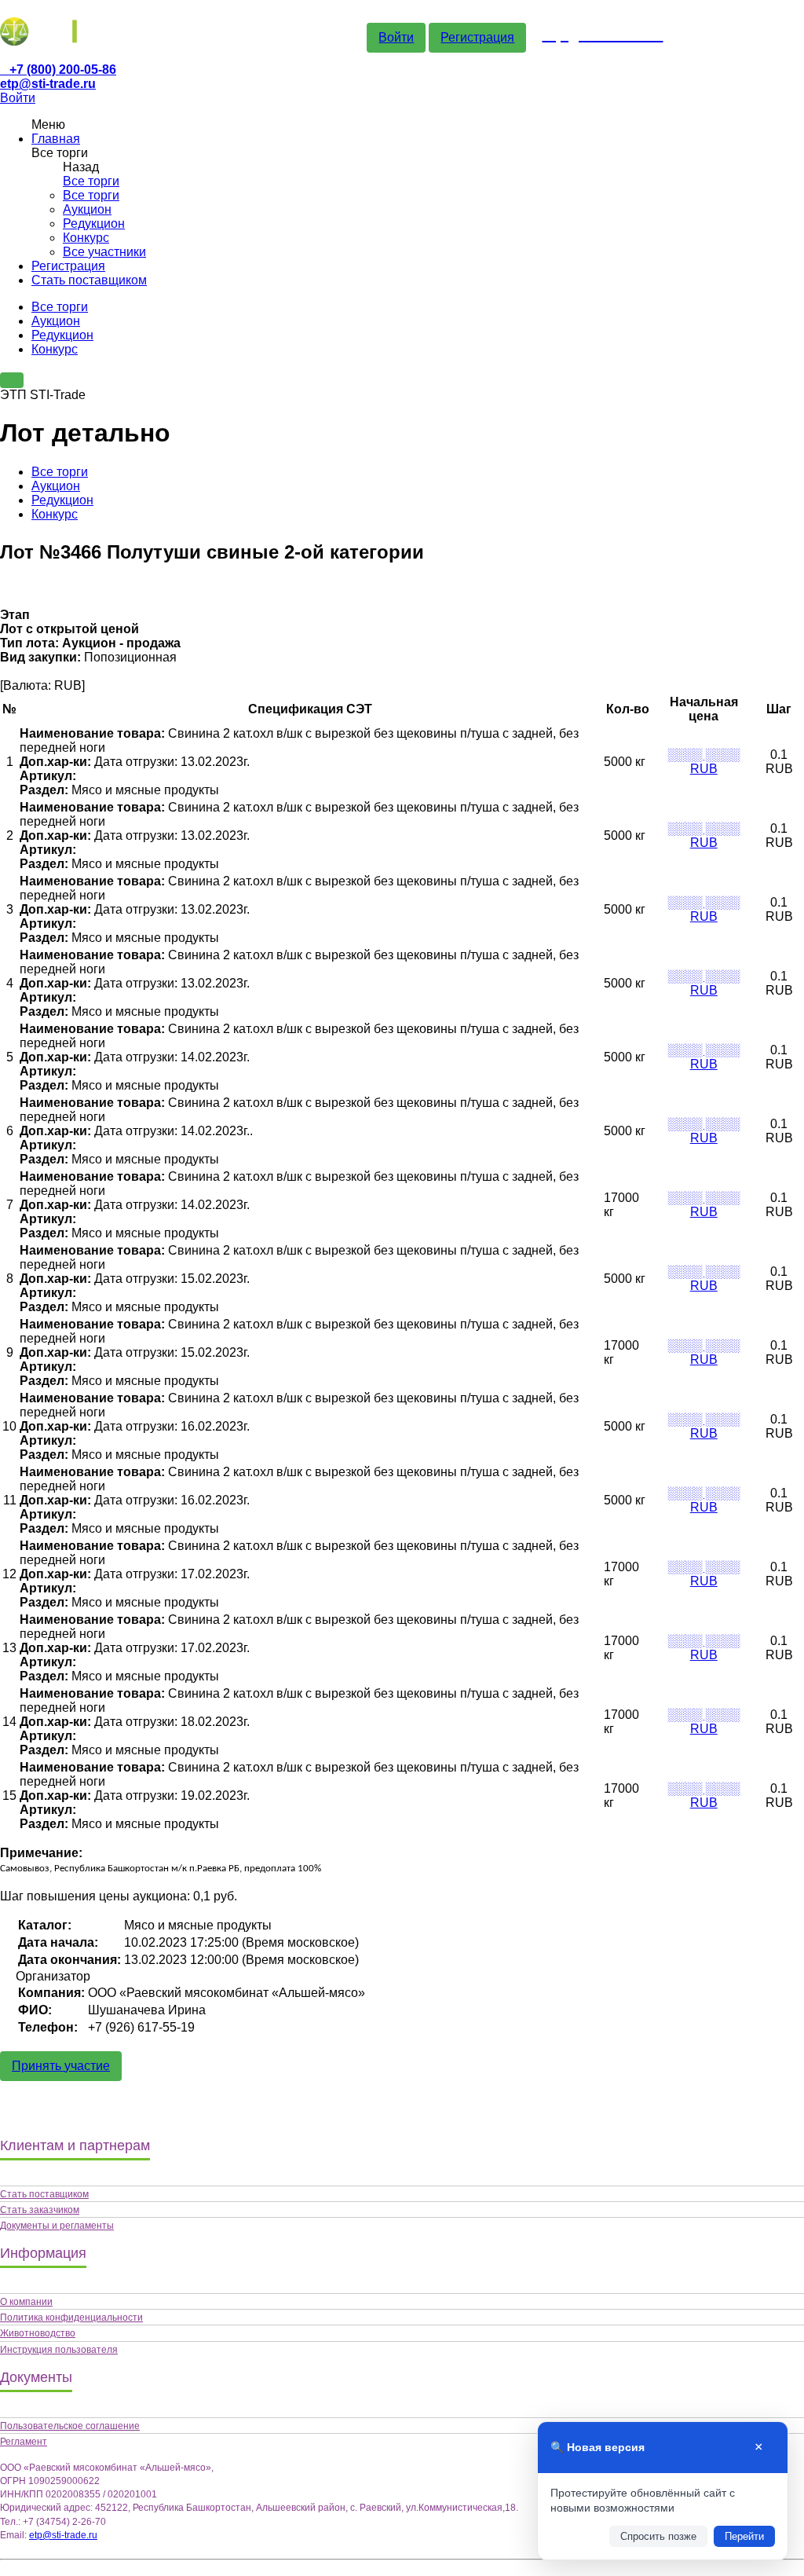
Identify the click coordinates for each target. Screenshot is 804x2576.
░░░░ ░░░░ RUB (703, 762)
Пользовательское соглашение (70, 2426)
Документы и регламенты (57, 2226)
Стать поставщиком (89, 280)
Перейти (744, 2536)
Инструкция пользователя (59, 2350)
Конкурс (86, 238)
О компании (26, 2302)
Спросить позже (658, 2536)
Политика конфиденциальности (71, 2318)
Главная (56, 139)
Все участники (104, 252)
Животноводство (38, 2333)
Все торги (91, 181)
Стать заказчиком (40, 2210)
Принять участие (61, 2066)
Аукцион (87, 209)
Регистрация (477, 37)
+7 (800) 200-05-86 (63, 70)
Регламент (24, 2442)
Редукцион (94, 224)
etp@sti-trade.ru (48, 84)
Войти (396, 37)
